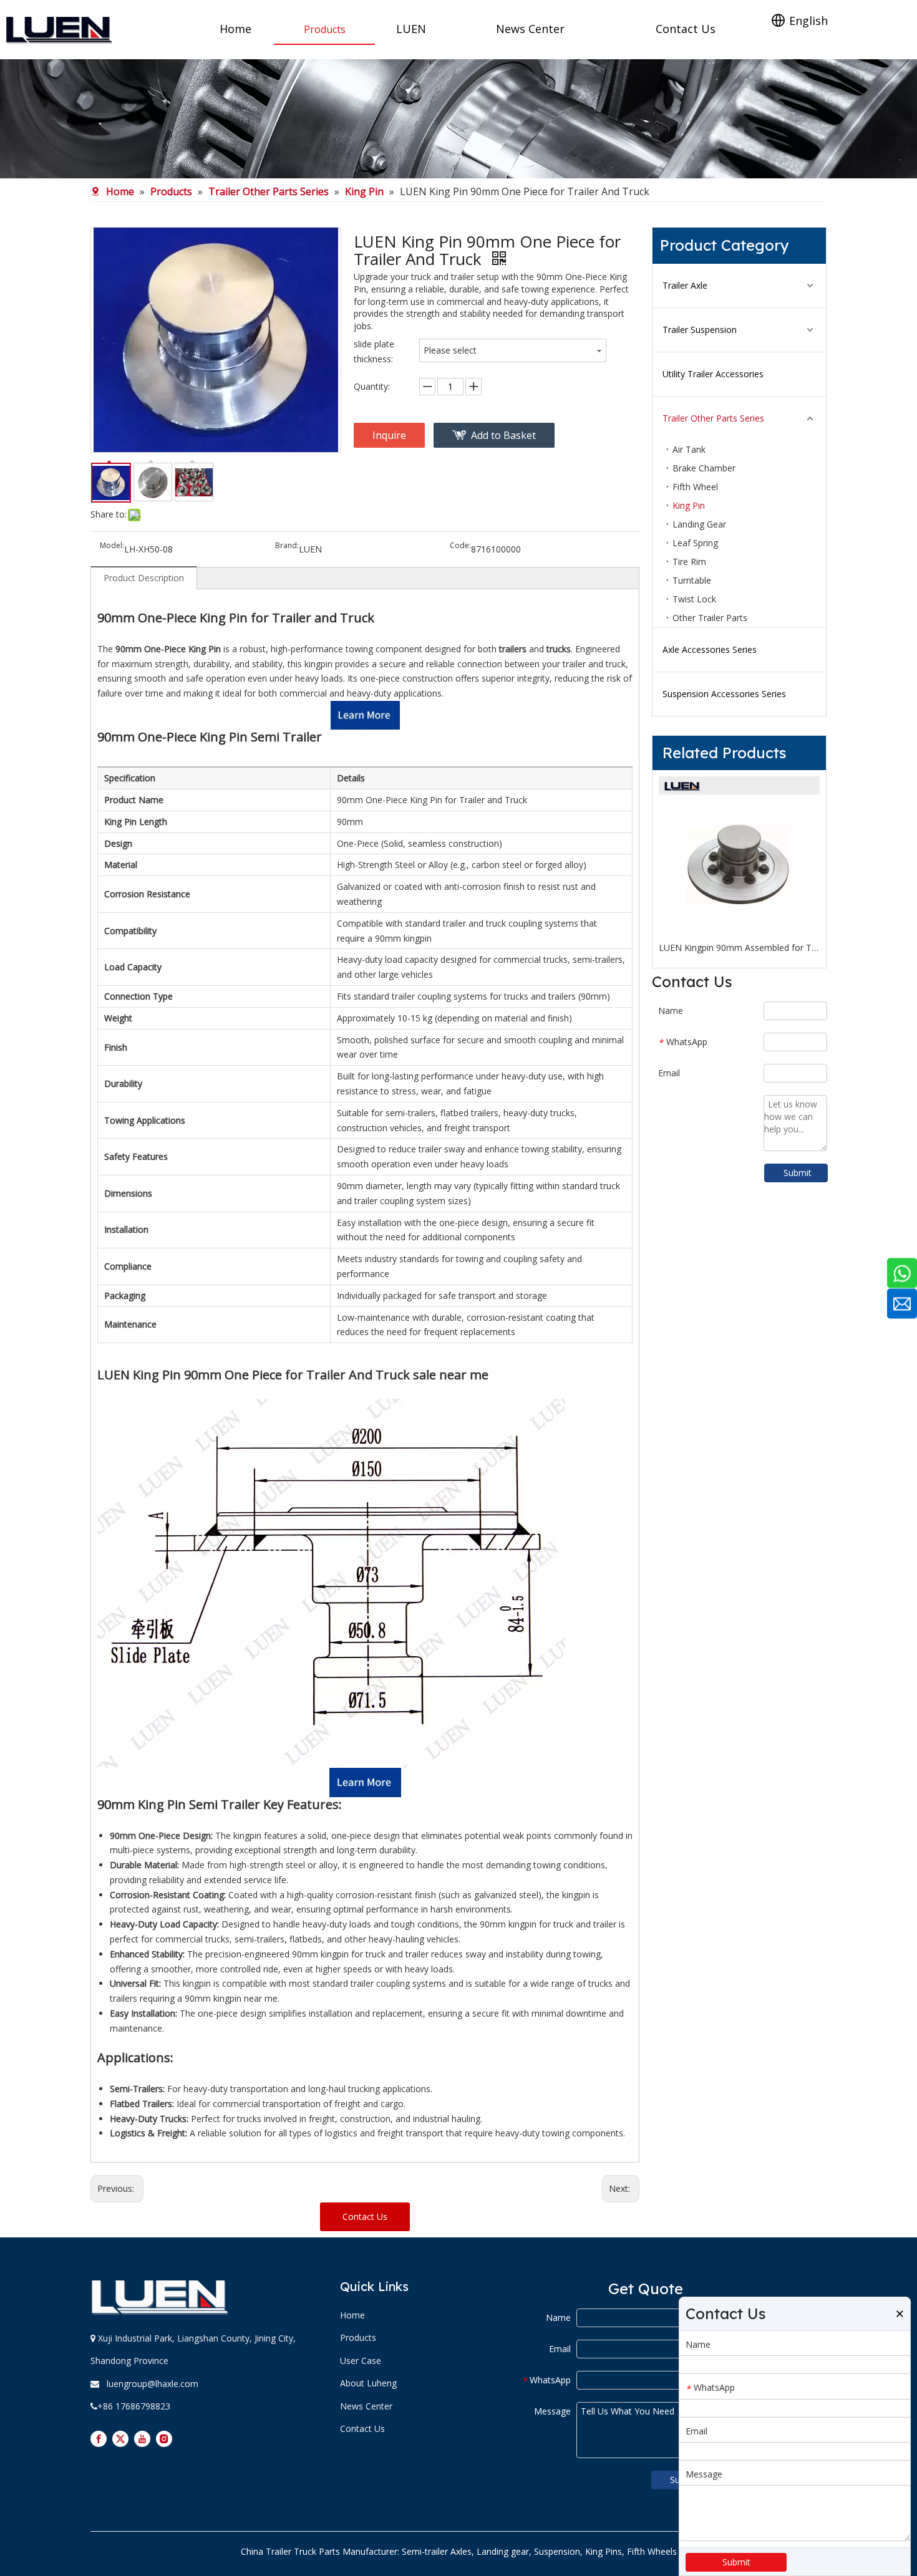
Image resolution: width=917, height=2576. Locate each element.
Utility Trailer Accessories (713, 374)
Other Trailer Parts (710, 618)
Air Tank (689, 449)
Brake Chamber (704, 468)
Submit (798, 1173)
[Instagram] (164, 2439)
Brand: (287, 546)
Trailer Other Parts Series (713, 418)
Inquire (389, 435)
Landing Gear (699, 524)
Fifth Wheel (695, 487)
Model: (112, 546)
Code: (460, 546)
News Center (366, 2406)
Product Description (144, 578)
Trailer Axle (685, 285)
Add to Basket (503, 435)
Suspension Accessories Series (724, 694)
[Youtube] (142, 2439)
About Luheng (368, 2383)
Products (358, 2337)
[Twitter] (120, 2439)
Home (352, 2315)
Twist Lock (694, 599)
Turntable (692, 580)
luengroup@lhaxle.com (153, 2384)
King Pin (689, 505)
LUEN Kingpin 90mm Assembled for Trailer (739, 948)
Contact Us (365, 2217)
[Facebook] (99, 2439)
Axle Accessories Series (710, 649)
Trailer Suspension (700, 330)
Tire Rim (689, 562)
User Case (361, 2361)
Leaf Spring (695, 543)
